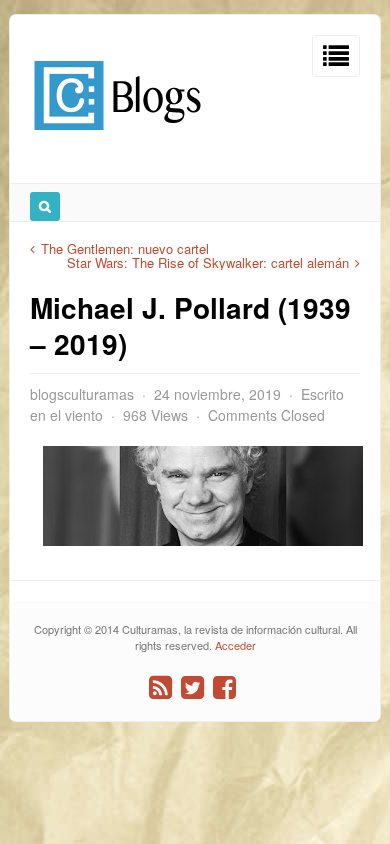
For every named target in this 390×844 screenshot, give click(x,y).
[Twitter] (192, 687)
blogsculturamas (82, 394)
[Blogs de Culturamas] (117, 137)
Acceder (235, 645)
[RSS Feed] (160, 687)
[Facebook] (224, 687)
